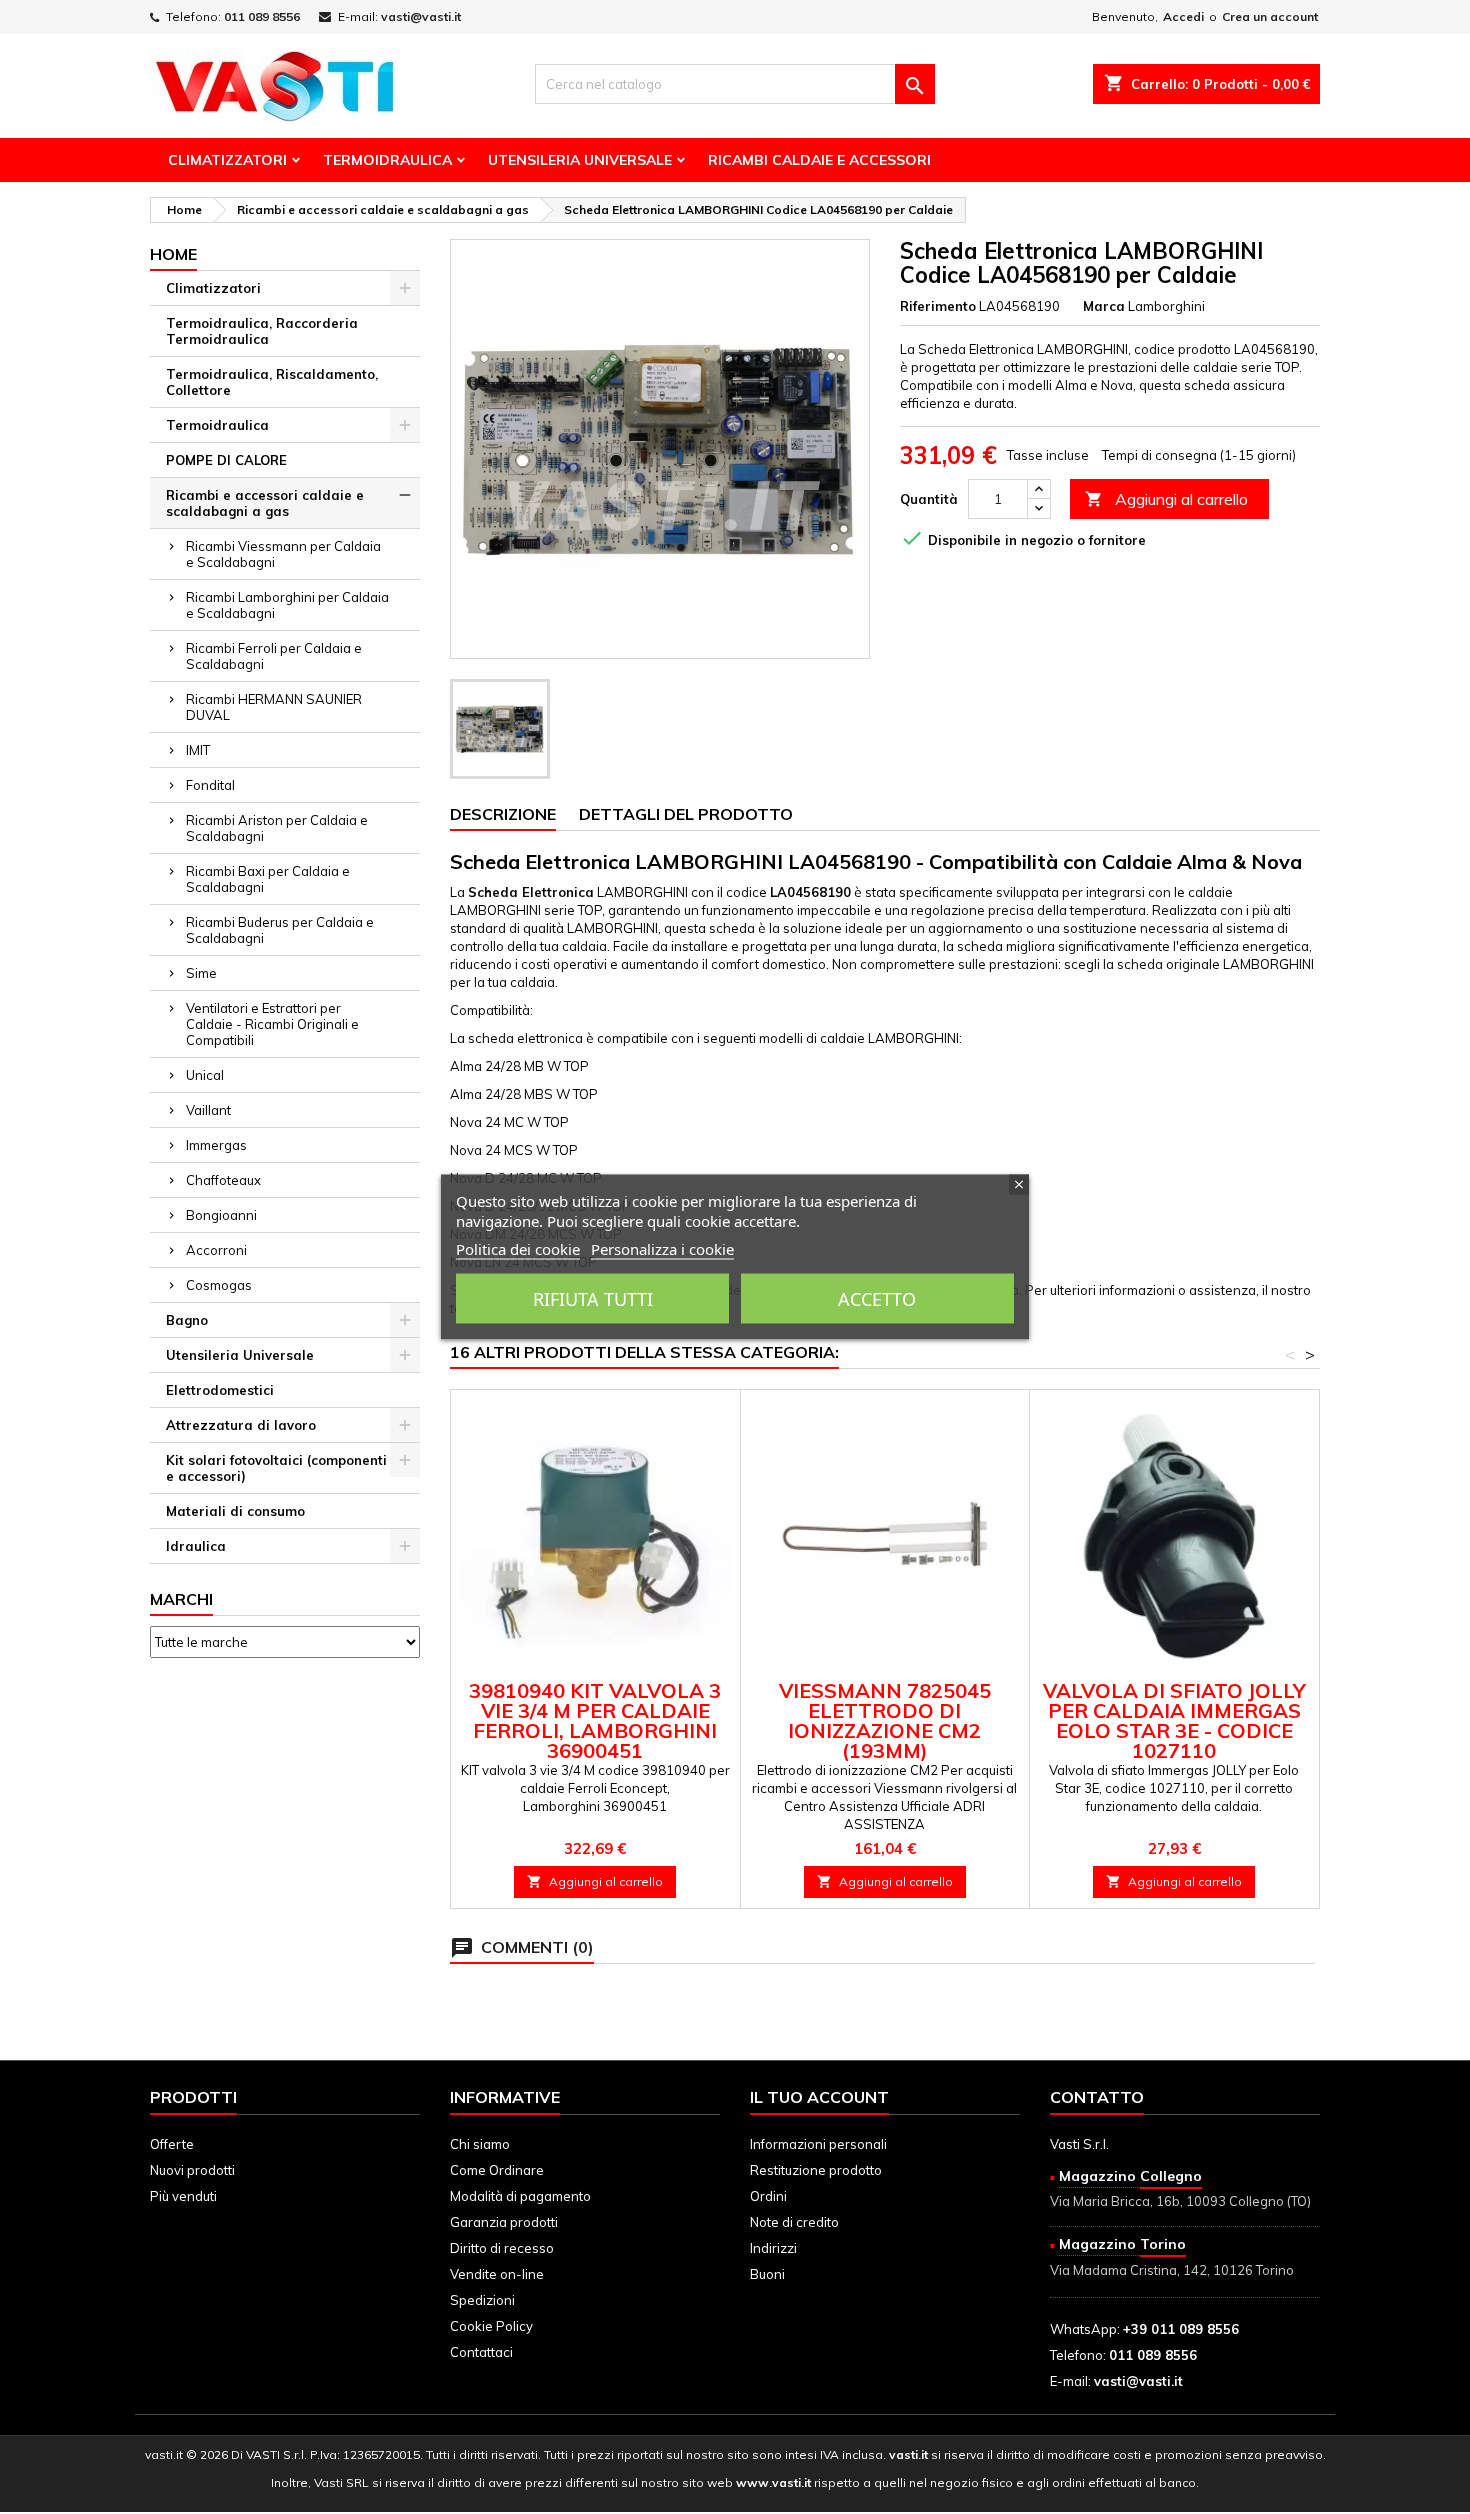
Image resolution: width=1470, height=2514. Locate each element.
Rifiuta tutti (593, 1299)
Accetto (877, 1299)
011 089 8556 (262, 16)
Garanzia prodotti (504, 2222)
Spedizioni (482, 2300)
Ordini (768, 2196)
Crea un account (1270, 16)
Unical (205, 1075)
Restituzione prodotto (816, 2170)
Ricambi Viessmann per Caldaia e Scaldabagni (283, 554)
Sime (201, 973)
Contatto (1097, 2097)
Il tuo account (819, 2097)
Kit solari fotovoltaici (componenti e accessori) (276, 1468)
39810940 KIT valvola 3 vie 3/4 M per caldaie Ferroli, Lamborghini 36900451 (595, 1720)
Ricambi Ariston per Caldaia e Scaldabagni (277, 828)
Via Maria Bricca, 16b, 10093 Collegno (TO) (1180, 2201)
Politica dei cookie (518, 1249)
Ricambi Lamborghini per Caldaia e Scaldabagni (287, 605)
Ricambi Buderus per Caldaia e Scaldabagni (280, 930)
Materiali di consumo (235, 1511)
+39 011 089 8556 (1181, 2329)
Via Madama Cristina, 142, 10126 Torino (1172, 2270)
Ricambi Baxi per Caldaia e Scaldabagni (268, 879)
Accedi (1183, 16)
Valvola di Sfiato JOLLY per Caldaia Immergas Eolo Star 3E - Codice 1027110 (1174, 1720)
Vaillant (208, 1110)
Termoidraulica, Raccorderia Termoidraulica (262, 331)
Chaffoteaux (223, 1180)
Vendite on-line (497, 2274)
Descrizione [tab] (503, 814)
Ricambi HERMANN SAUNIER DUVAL (274, 707)
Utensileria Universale (580, 160)
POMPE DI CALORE (226, 460)
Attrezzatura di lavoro (241, 1425)
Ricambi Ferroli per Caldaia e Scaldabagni (274, 656)
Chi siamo (480, 2144)
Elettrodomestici (220, 1390)
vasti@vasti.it (421, 16)
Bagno (187, 1320)
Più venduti (183, 2196)
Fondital (210, 785)
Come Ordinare (497, 2170)
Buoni (767, 2274)
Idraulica (196, 1546)
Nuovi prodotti (192, 2170)
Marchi (181, 1599)
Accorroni (216, 1250)
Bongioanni (221, 1215)
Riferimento (938, 306)
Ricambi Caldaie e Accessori (819, 160)
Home (173, 254)
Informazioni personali (818, 2144)
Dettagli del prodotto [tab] (686, 814)
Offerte (172, 2144)
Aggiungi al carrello (1166, 499)
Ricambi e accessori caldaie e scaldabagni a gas (265, 503)
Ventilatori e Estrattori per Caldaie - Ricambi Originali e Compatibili (272, 1024)
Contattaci (481, 2352)
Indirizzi (773, 2248)
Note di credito (794, 2222)
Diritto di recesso (502, 2248)
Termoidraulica (387, 160)
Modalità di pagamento (520, 2196)
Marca (1104, 306)
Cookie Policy (491, 2326)
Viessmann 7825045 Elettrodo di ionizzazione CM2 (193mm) (885, 1720)
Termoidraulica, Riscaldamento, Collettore (272, 382)
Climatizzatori (227, 160)
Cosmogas (219, 1285)
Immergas (216, 1145)
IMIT (198, 750)
